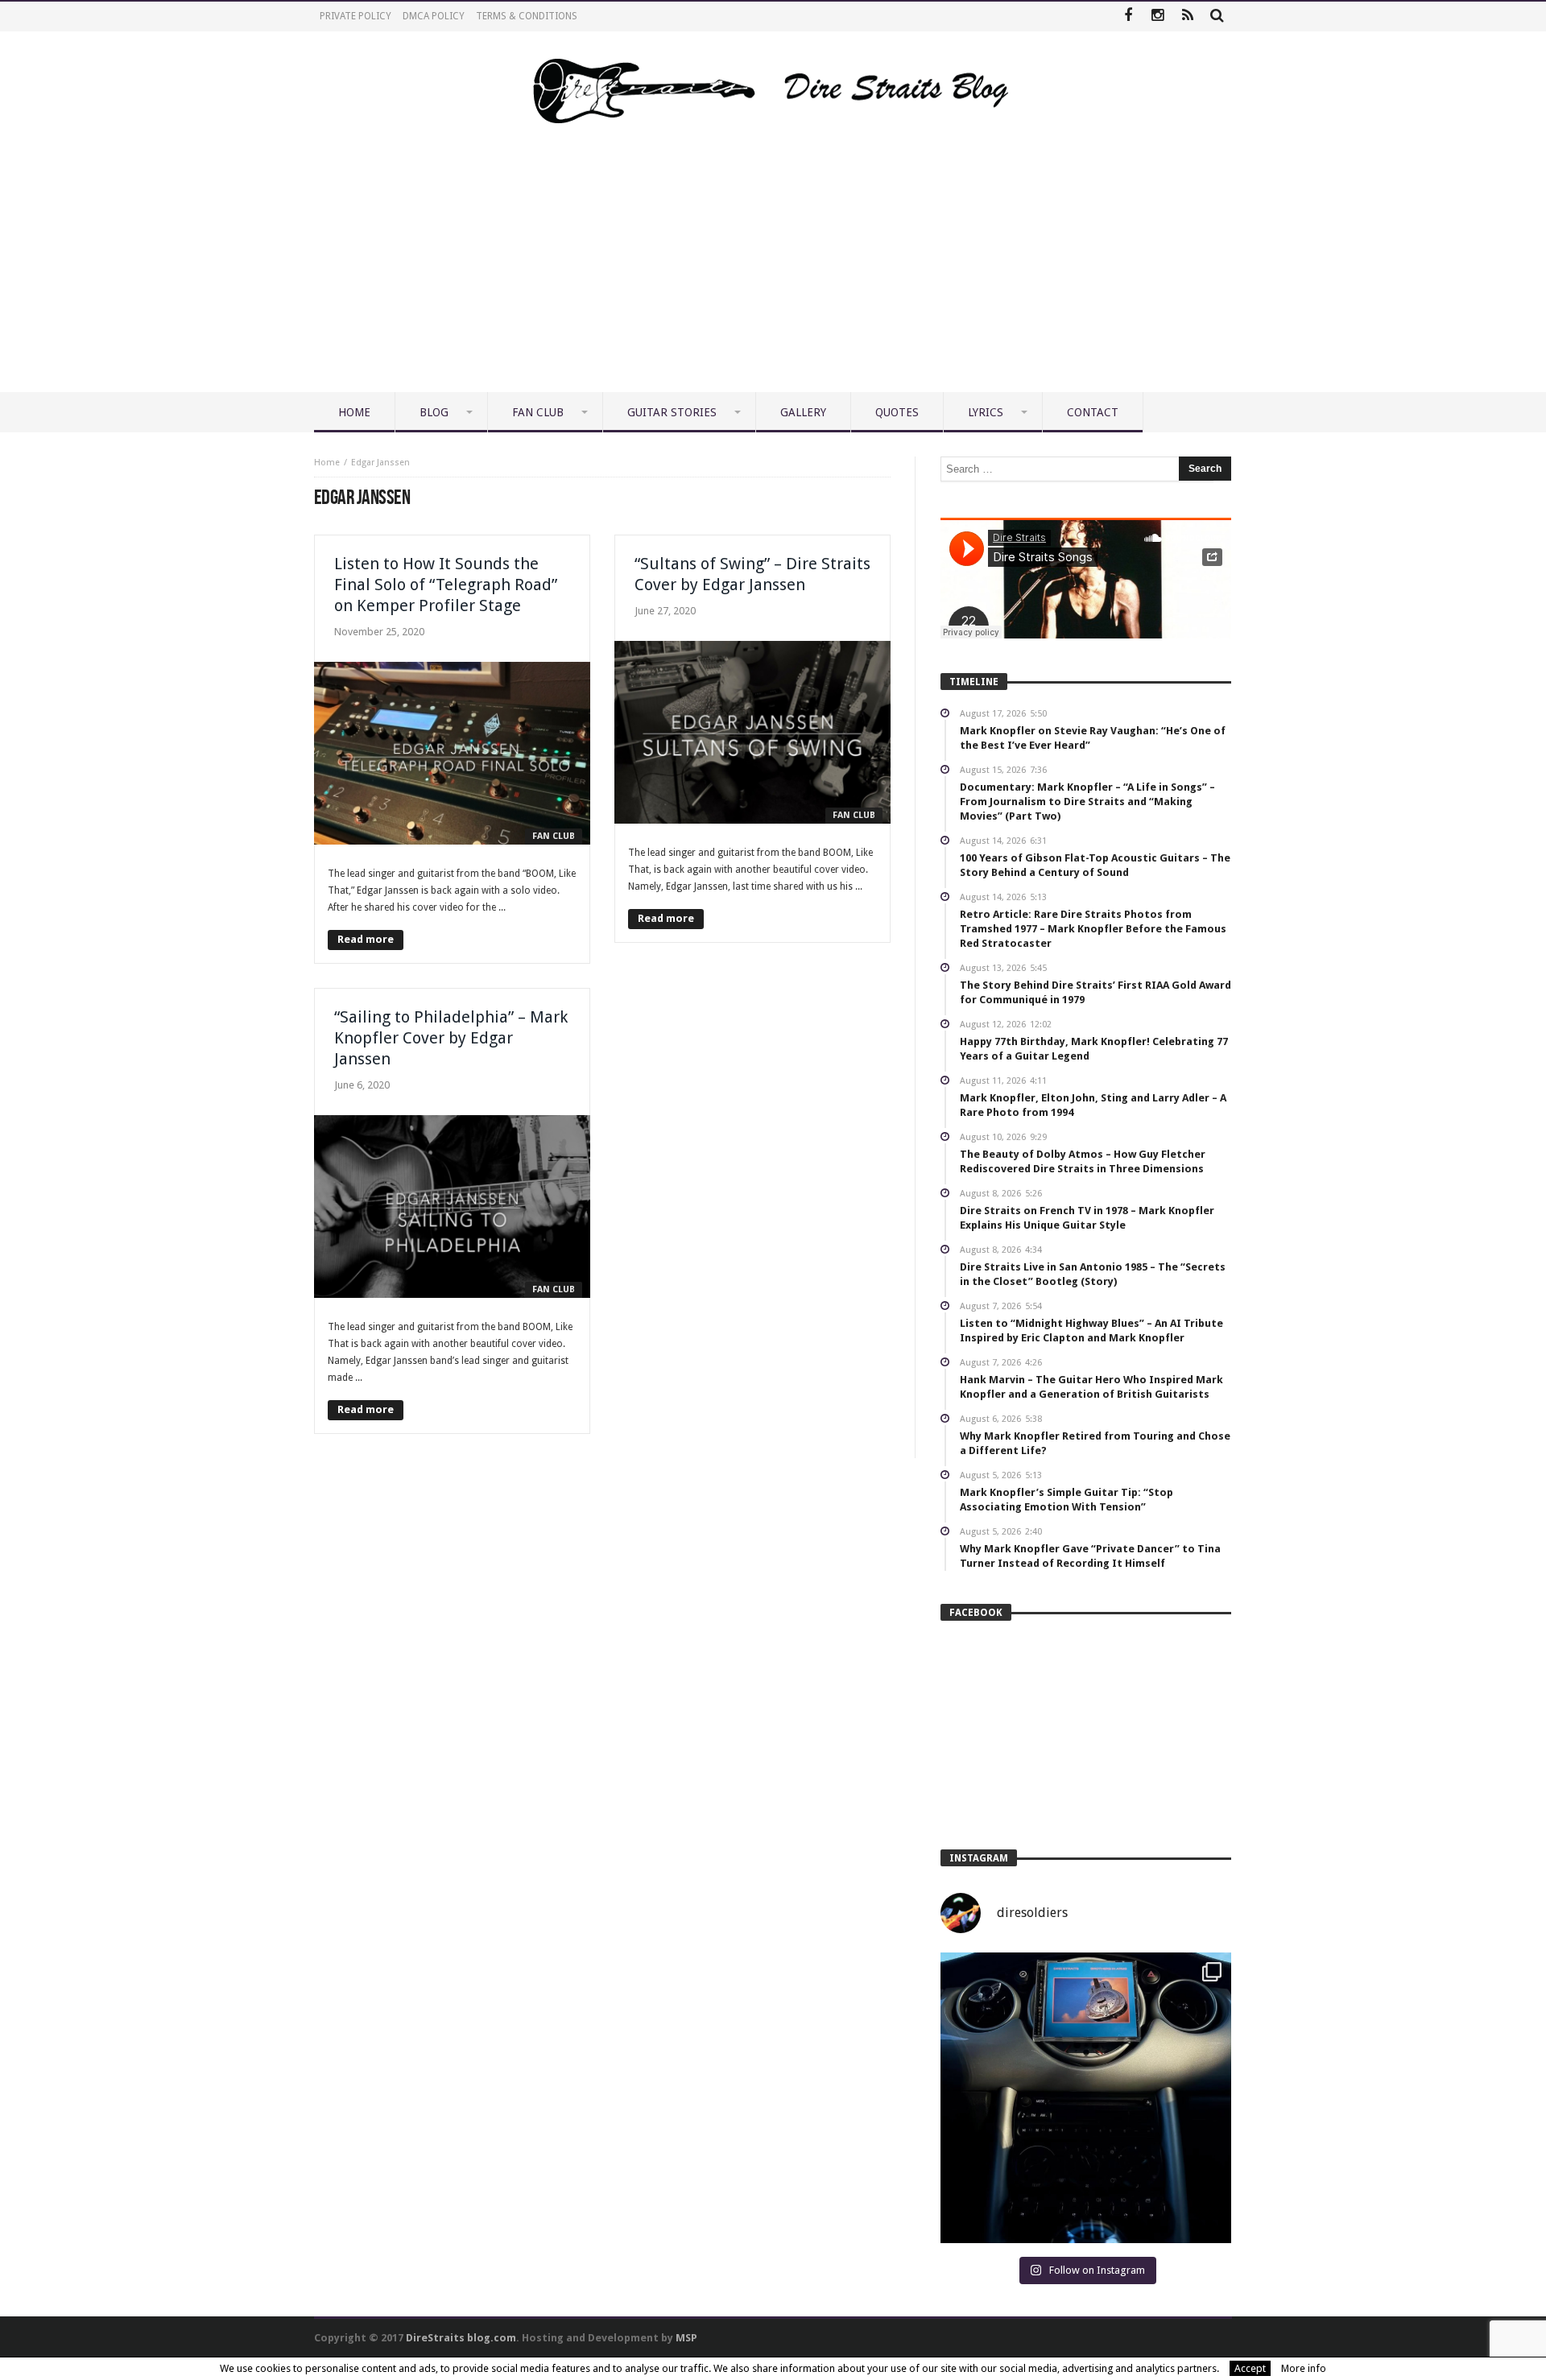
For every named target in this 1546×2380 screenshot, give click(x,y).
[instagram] (1157, 17)
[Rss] (1187, 17)
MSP (686, 2338)
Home (327, 463)
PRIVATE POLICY (355, 16)
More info (1304, 2368)
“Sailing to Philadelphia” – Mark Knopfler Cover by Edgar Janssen (451, 1038)
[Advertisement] (773, 271)
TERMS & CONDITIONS (527, 16)
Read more (366, 939)
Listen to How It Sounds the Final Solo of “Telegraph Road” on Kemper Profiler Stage (446, 585)
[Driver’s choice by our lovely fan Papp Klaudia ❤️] (1086, 2098)
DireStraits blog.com (461, 2338)
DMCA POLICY (434, 16)
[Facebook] (1128, 17)
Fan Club (554, 836)
